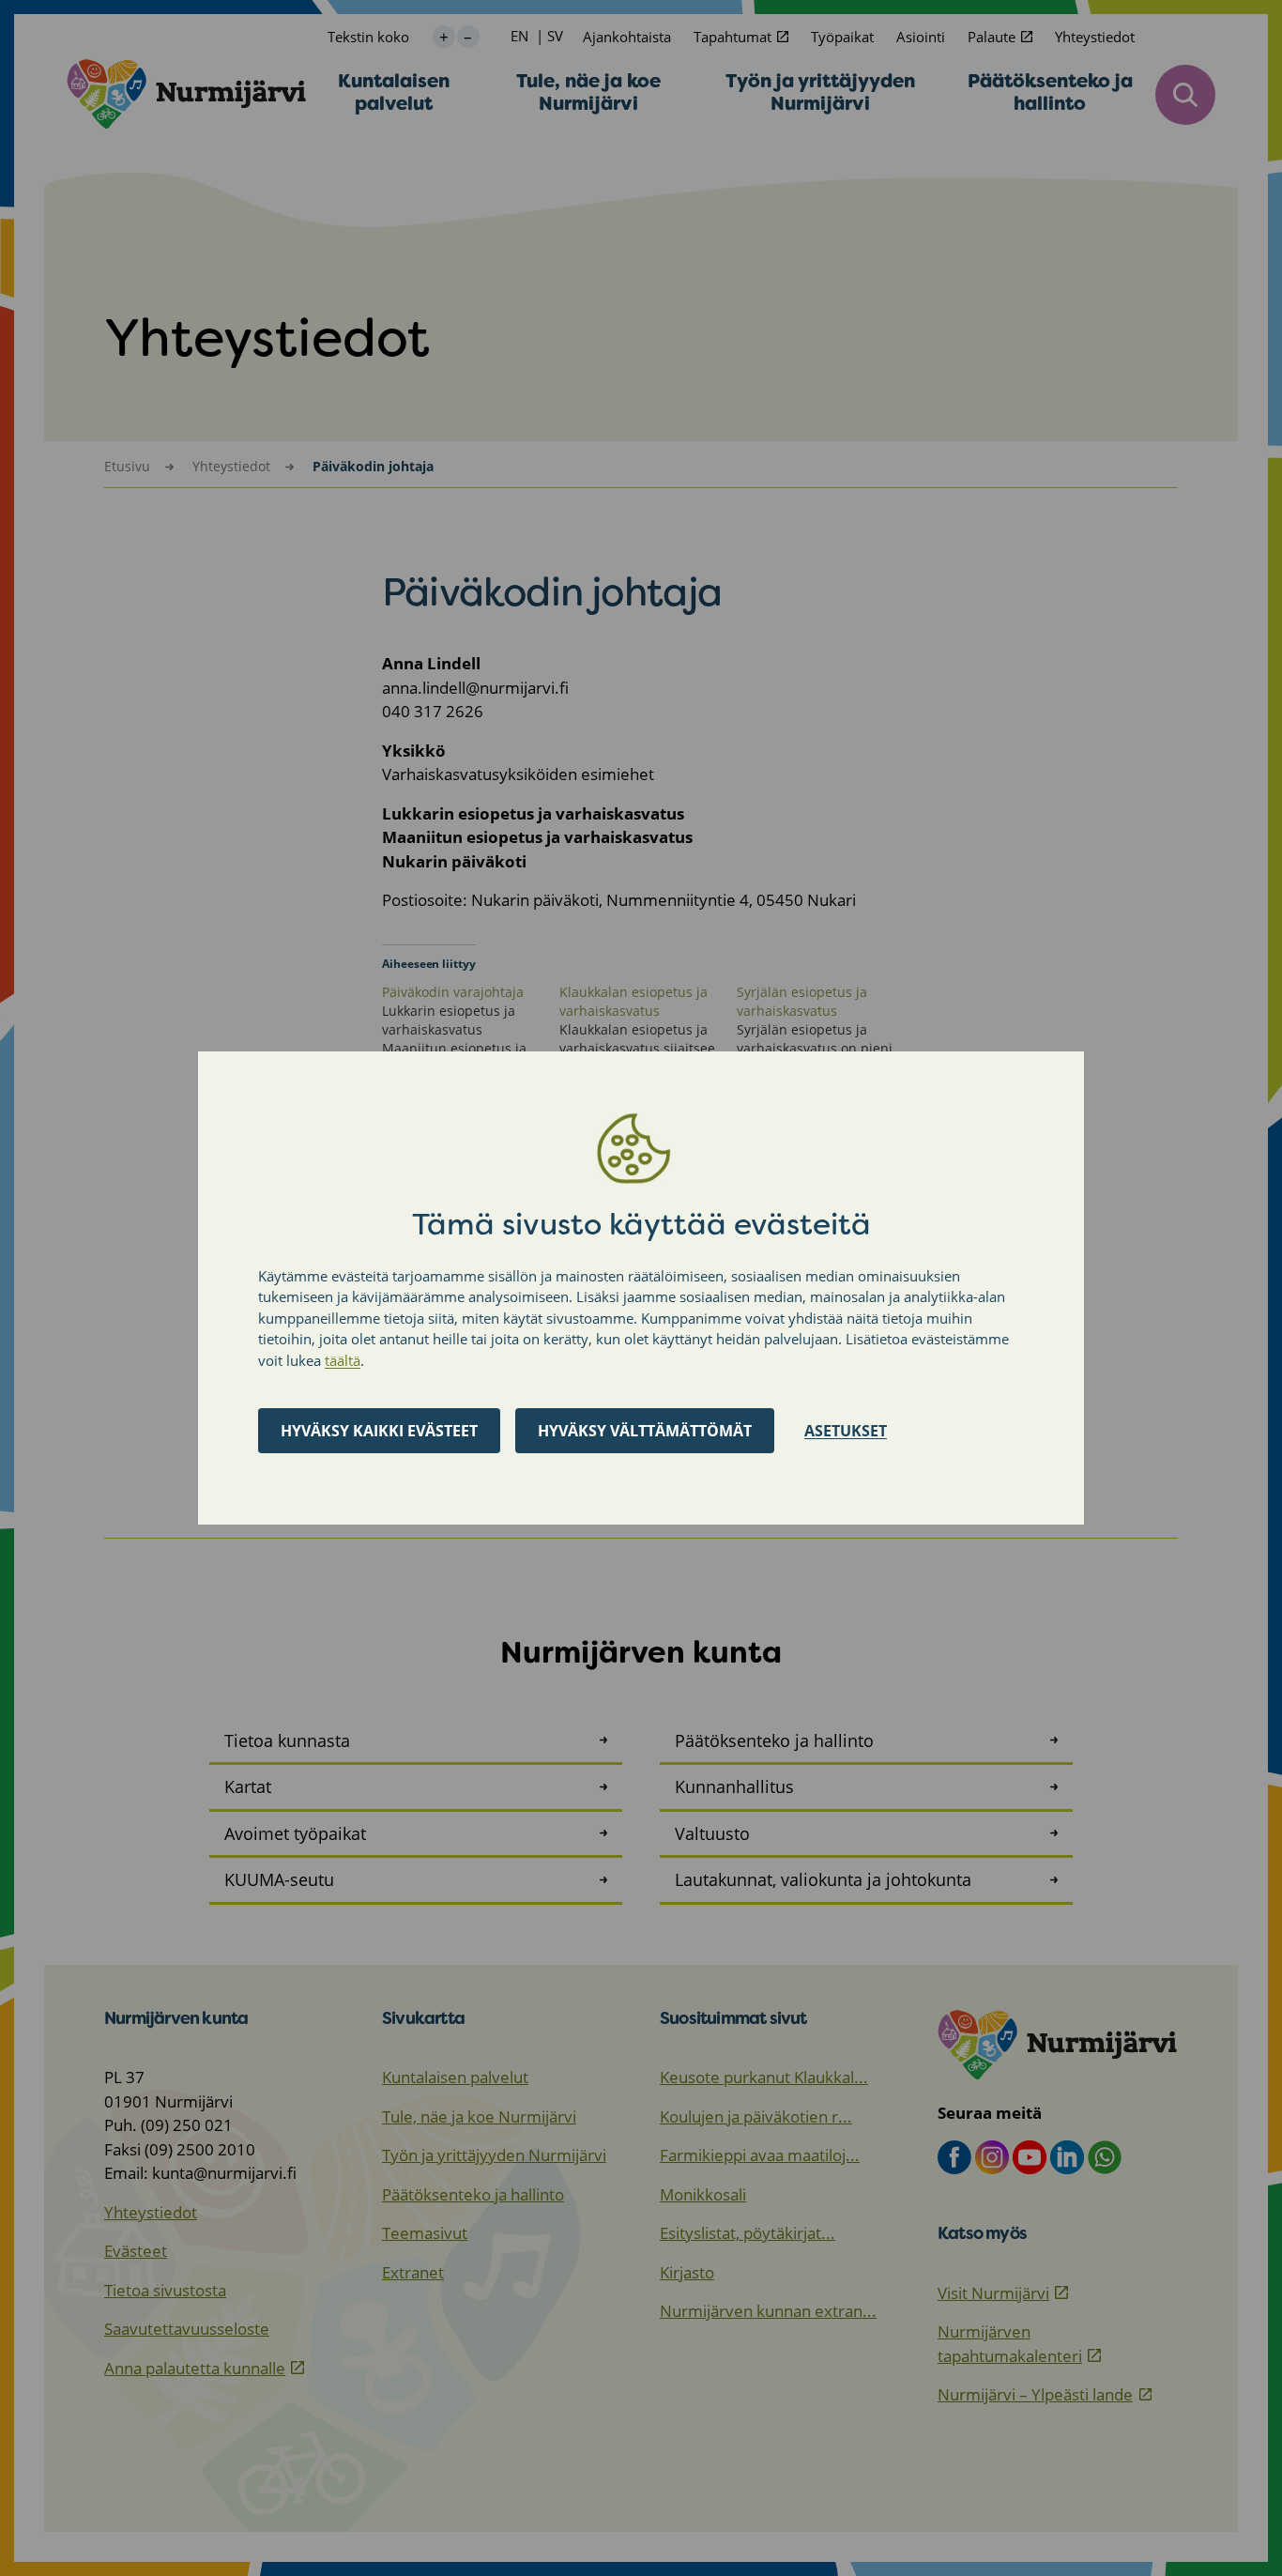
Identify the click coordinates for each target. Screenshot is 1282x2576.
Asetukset (846, 1431)
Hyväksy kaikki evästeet (379, 1431)
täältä (343, 1360)
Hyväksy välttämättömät (645, 1431)
